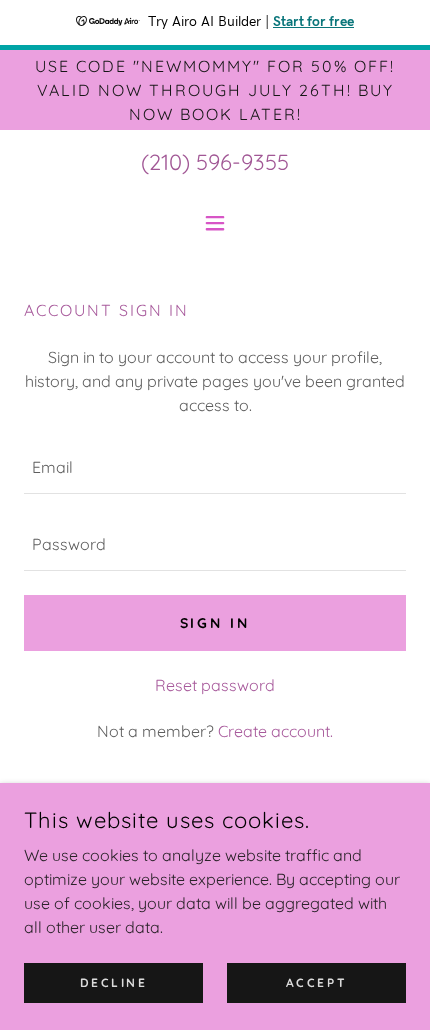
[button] (215, 223)
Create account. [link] (275, 731)
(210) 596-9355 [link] (215, 162)
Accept (316, 982)
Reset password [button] (215, 685)
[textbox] (215, 467)
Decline (114, 982)
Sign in (215, 623)
